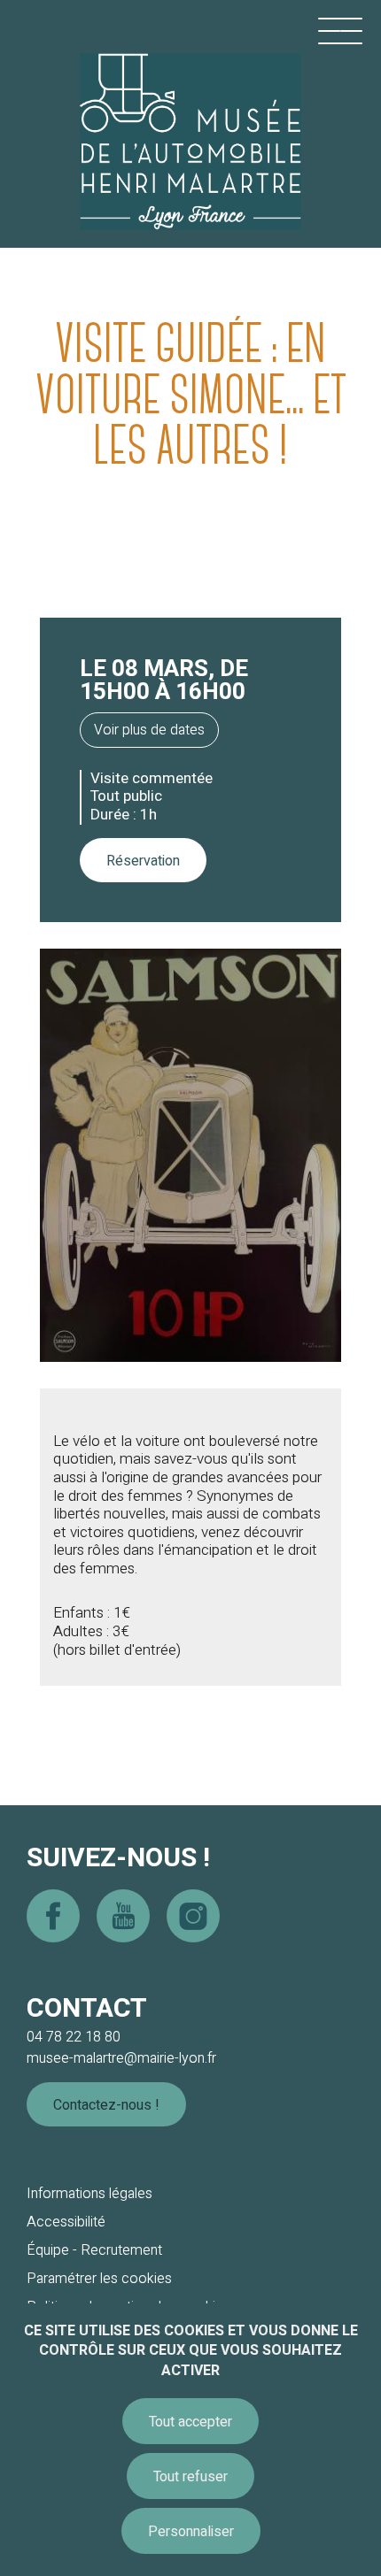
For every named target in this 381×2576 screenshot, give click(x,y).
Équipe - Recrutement (94, 2250)
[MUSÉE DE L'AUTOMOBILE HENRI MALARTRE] (190, 119)
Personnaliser (191, 2532)
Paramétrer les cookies (99, 2279)
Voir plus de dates (149, 730)
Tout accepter (190, 2422)
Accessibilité (66, 2222)
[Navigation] (340, 31)
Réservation (143, 861)
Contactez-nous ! (106, 2105)
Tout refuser (190, 2477)
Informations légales (89, 2194)
